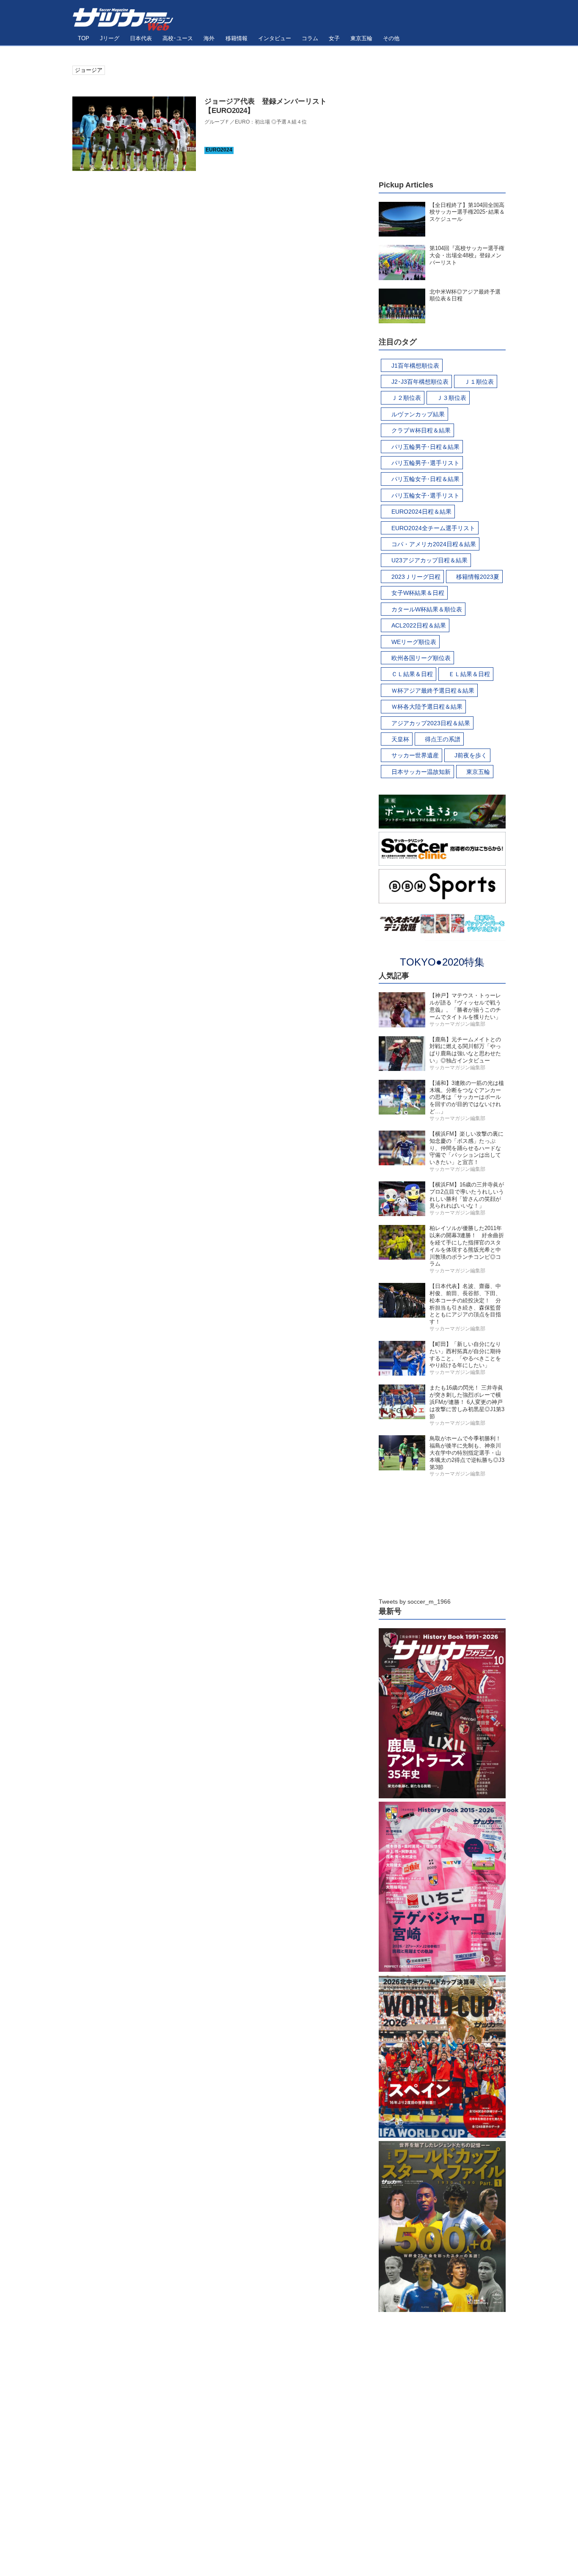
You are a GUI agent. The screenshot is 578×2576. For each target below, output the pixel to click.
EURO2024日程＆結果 (421, 512)
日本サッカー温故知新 (421, 772)
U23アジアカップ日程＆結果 (429, 560)
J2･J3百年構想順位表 (420, 382)
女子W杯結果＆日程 (418, 593)
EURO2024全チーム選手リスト (433, 528)
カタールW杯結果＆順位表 (427, 609)
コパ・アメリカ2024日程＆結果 (434, 544)
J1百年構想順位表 (415, 366)
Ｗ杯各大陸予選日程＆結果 (427, 707)
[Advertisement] (442, 118)
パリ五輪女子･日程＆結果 (425, 479)
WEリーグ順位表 (414, 642)
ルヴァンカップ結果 (418, 414)
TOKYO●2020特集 (442, 962)
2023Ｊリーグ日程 (416, 577)
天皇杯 (400, 739)
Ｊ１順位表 (479, 382)
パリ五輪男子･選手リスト (425, 463)
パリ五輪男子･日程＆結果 (425, 447)
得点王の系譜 (443, 739)
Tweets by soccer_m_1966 (415, 1602)
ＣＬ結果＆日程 (412, 674)
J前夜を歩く (471, 755)
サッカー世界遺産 (415, 755)
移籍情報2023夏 (478, 577)
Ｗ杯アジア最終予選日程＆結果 (433, 691)
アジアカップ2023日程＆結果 (431, 723)
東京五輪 (478, 772)
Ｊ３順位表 (451, 398)
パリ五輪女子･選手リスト (425, 495)
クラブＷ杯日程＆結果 (421, 430)
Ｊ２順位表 (406, 398)
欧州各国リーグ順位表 (421, 658)
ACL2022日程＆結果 (419, 625)
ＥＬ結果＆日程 (469, 674)
